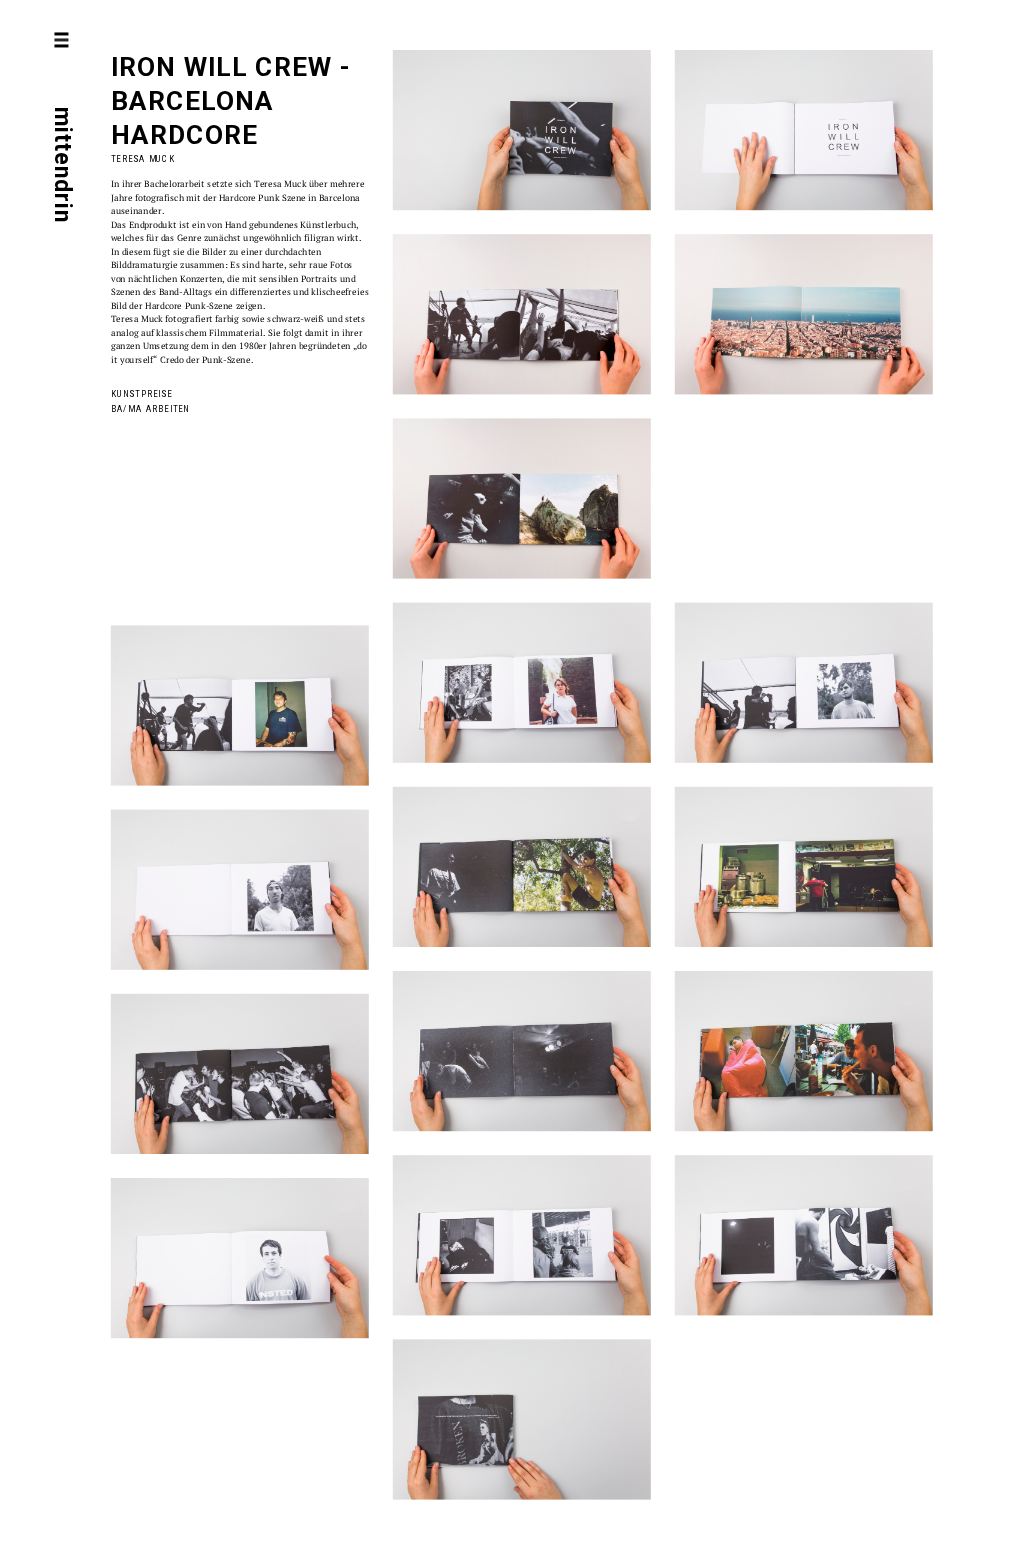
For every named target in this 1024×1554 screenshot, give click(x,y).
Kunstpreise (142, 394)
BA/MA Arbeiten (150, 408)
